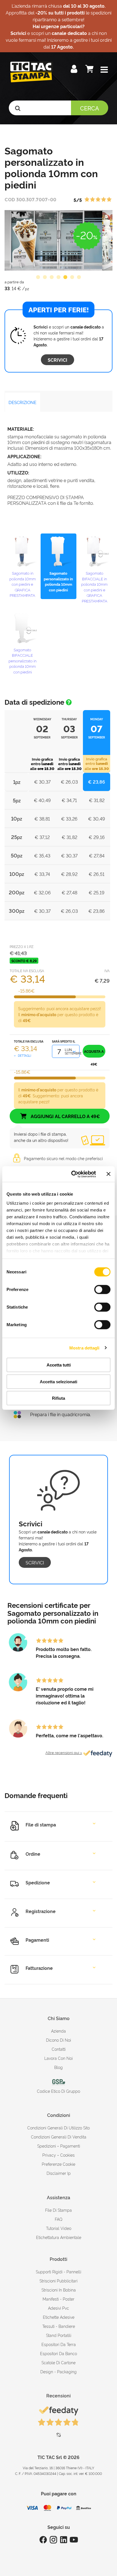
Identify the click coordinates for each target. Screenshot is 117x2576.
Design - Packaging (58, 2371)
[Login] (75, 70)
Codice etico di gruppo (58, 2091)
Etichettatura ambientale (59, 2237)
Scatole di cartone (58, 2362)
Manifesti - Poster (58, 2299)
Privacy (49, 2155)
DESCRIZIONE (22, 402)
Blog (58, 2067)
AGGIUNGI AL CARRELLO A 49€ (65, 1116)
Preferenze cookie (58, 2164)
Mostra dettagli (84, 1348)
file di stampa (58, 2210)
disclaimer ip (59, 2173)
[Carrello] (90, 70)
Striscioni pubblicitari (58, 2281)
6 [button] (72, 277)
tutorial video (59, 2228)
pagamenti (70, 2146)
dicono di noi (58, 2040)
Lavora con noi (58, 2058)
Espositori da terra (59, 2344)
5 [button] (65, 277)
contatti (59, 2049)
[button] (104, 70)
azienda (58, 2031)
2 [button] (45, 277)
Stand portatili (59, 2335)
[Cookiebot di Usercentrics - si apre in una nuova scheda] (72, 1174)
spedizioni (47, 2146)
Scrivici (58, 360)
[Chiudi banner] (108, 1174)
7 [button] (79, 277)
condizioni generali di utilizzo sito (58, 2128)
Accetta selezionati (58, 1381)
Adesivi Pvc (58, 2308)
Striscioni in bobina (59, 2290)
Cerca (90, 108)
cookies (67, 2155)
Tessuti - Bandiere (59, 2326)
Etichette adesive (59, 2317)
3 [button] (52, 277)
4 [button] (58, 277)
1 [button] (38, 277)
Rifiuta (58, 1398)
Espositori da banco (58, 2353)
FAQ (59, 2219)
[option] (58, 240)
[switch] (102, 1287)
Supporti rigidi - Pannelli (58, 2271)
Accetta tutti (59, 1365)
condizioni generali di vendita (59, 2137)
